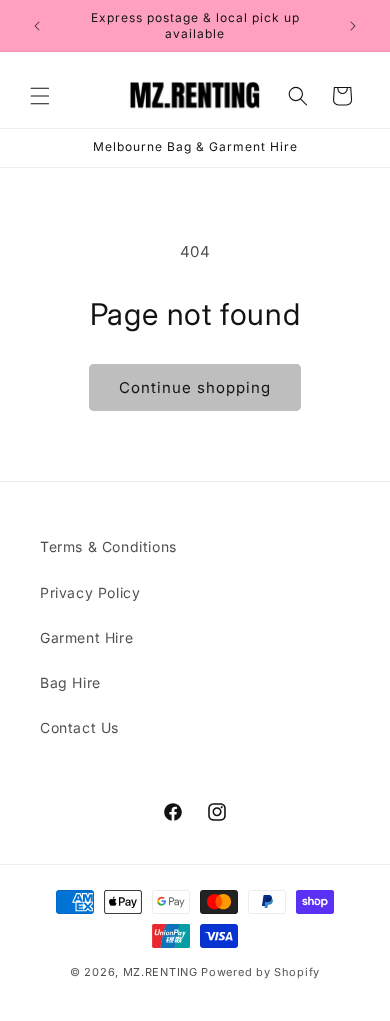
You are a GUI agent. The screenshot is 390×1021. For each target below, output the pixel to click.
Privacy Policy (90, 592)
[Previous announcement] (37, 26)
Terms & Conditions (108, 546)
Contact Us (79, 727)
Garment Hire (86, 637)
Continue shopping (195, 387)
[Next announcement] (353, 26)
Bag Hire (70, 682)
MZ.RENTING (160, 972)
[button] (40, 96)
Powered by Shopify (260, 972)
